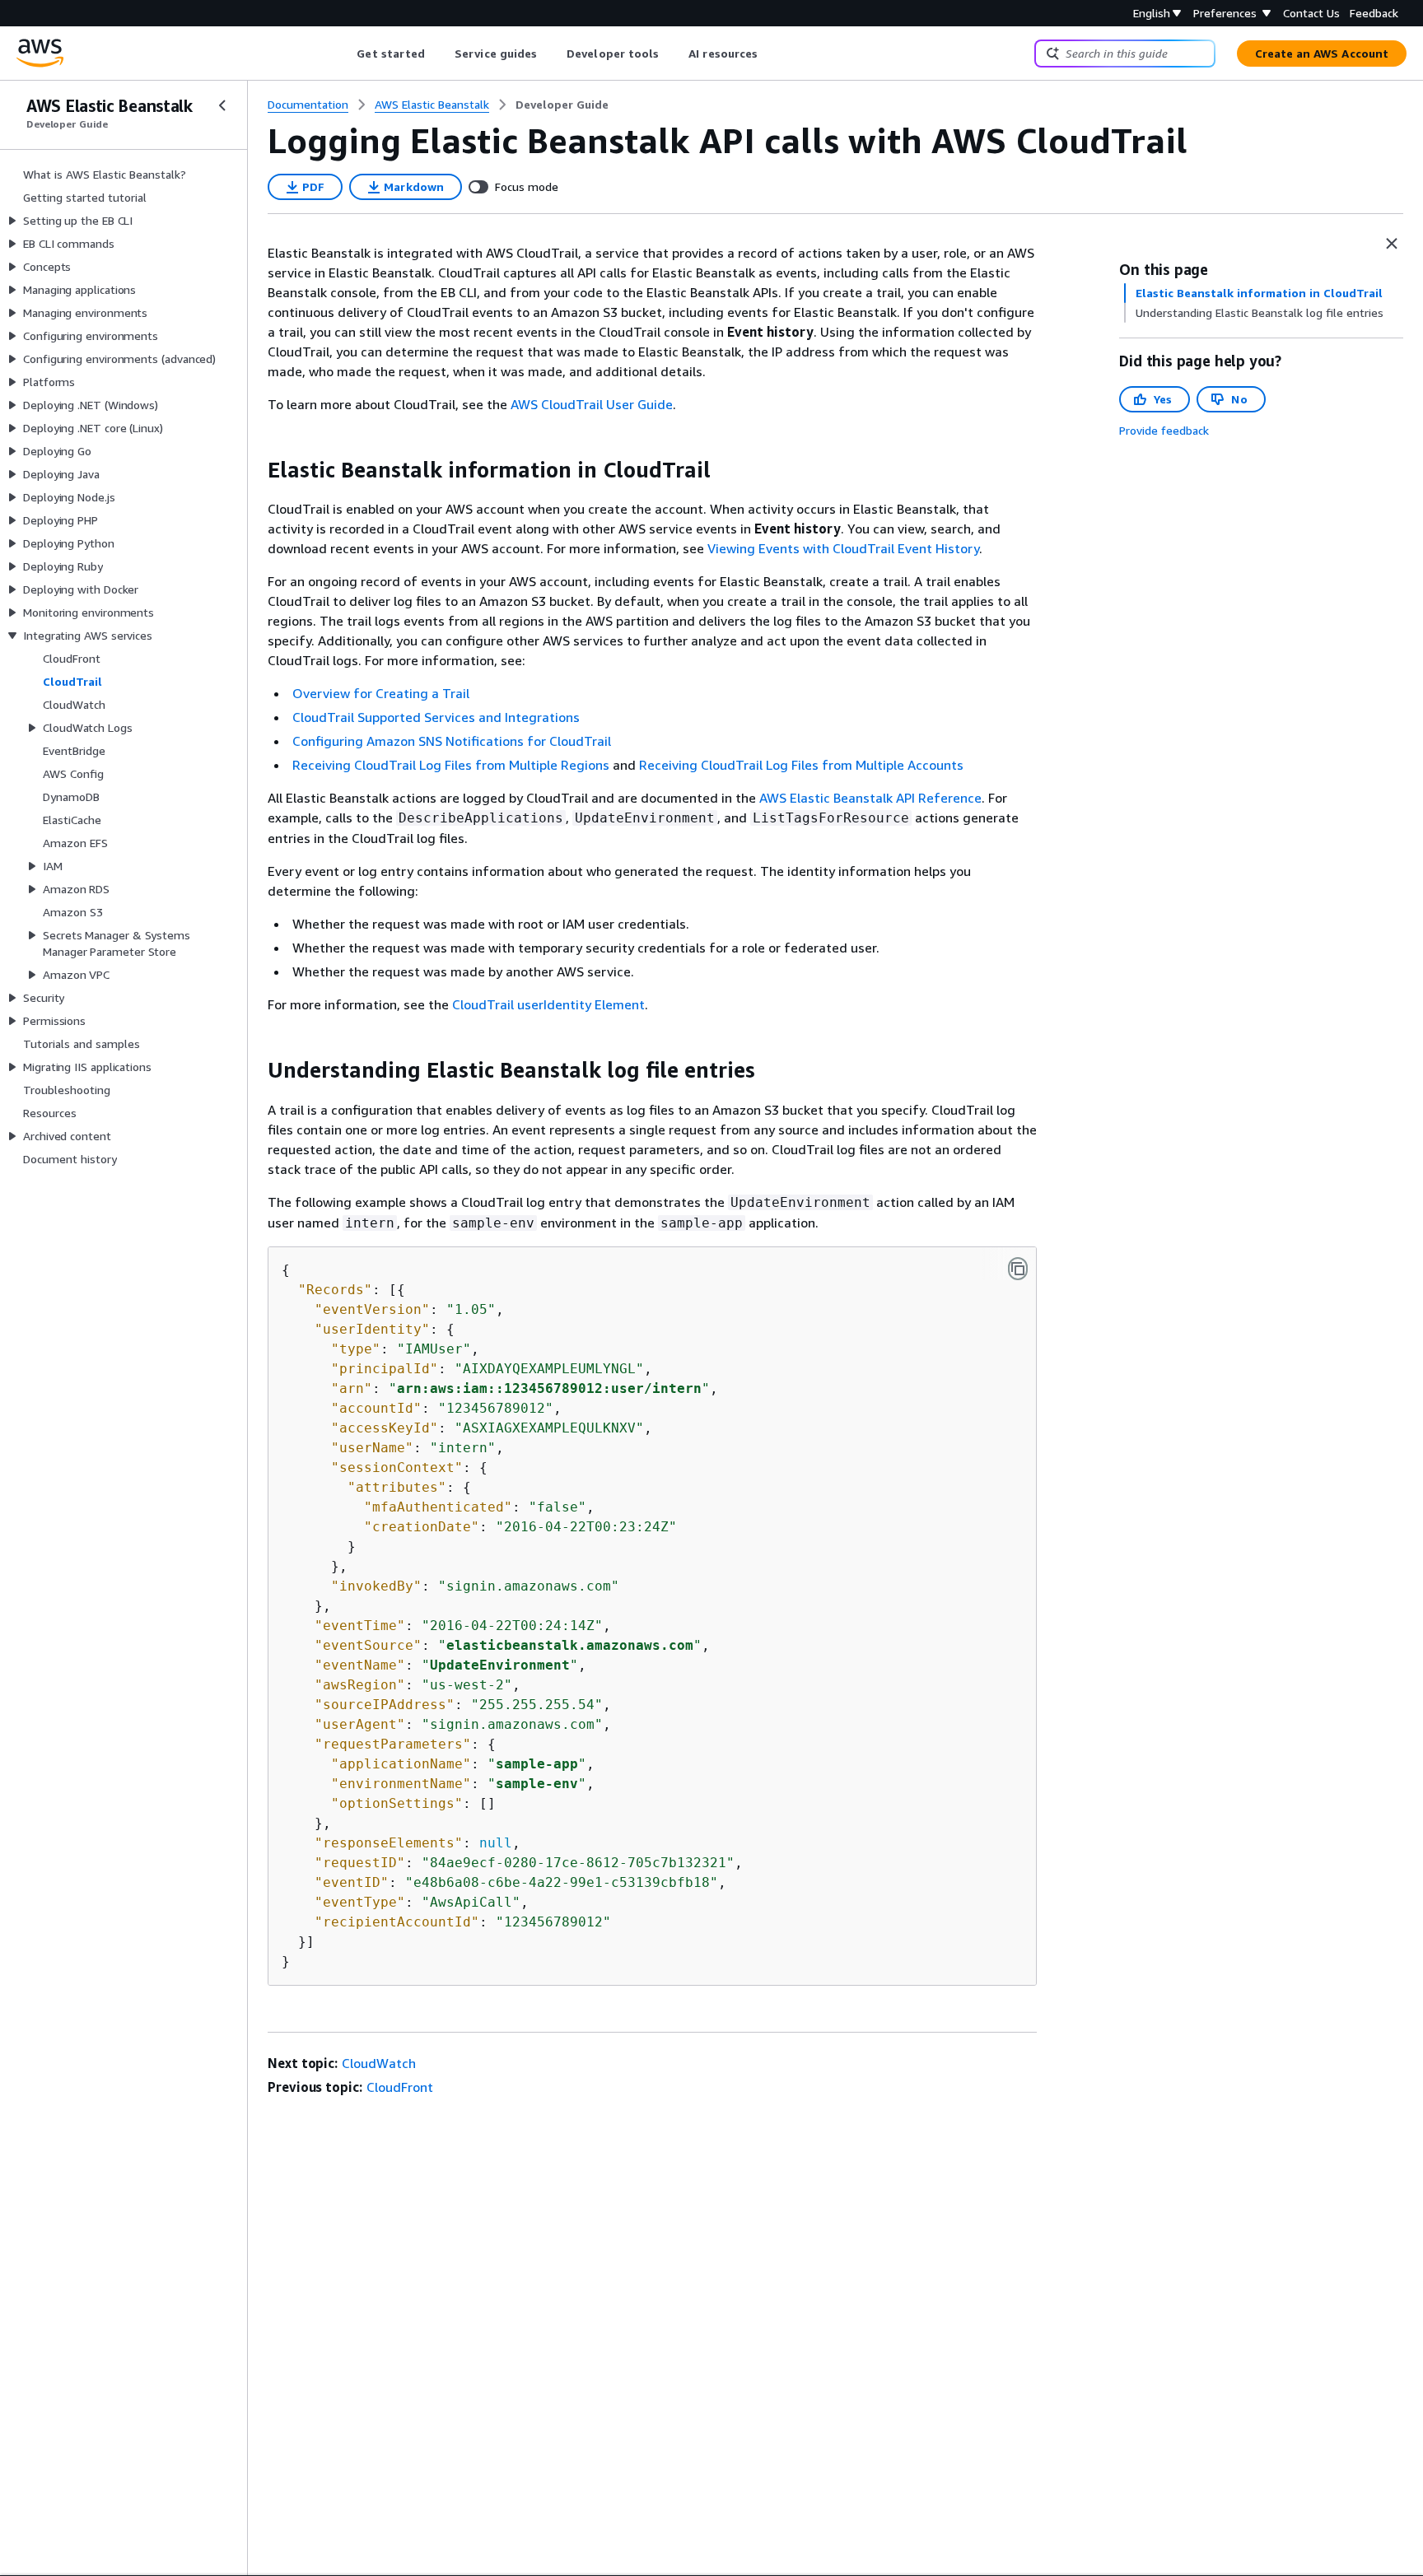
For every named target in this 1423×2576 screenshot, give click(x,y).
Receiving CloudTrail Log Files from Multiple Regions (451, 765)
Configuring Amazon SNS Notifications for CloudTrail (452, 741)
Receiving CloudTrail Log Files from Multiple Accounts (801, 765)
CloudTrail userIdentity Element (548, 1004)
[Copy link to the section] (254, 470)
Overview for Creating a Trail (381, 693)
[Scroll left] (345, 54)
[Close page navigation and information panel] (1392, 244)
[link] (562, 105)
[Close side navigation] (222, 105)
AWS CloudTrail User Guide (592, 404)
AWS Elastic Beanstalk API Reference (870, 798)
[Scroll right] (770, 54)
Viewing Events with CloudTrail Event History (843, 548)
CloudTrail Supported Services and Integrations (436, 717)
